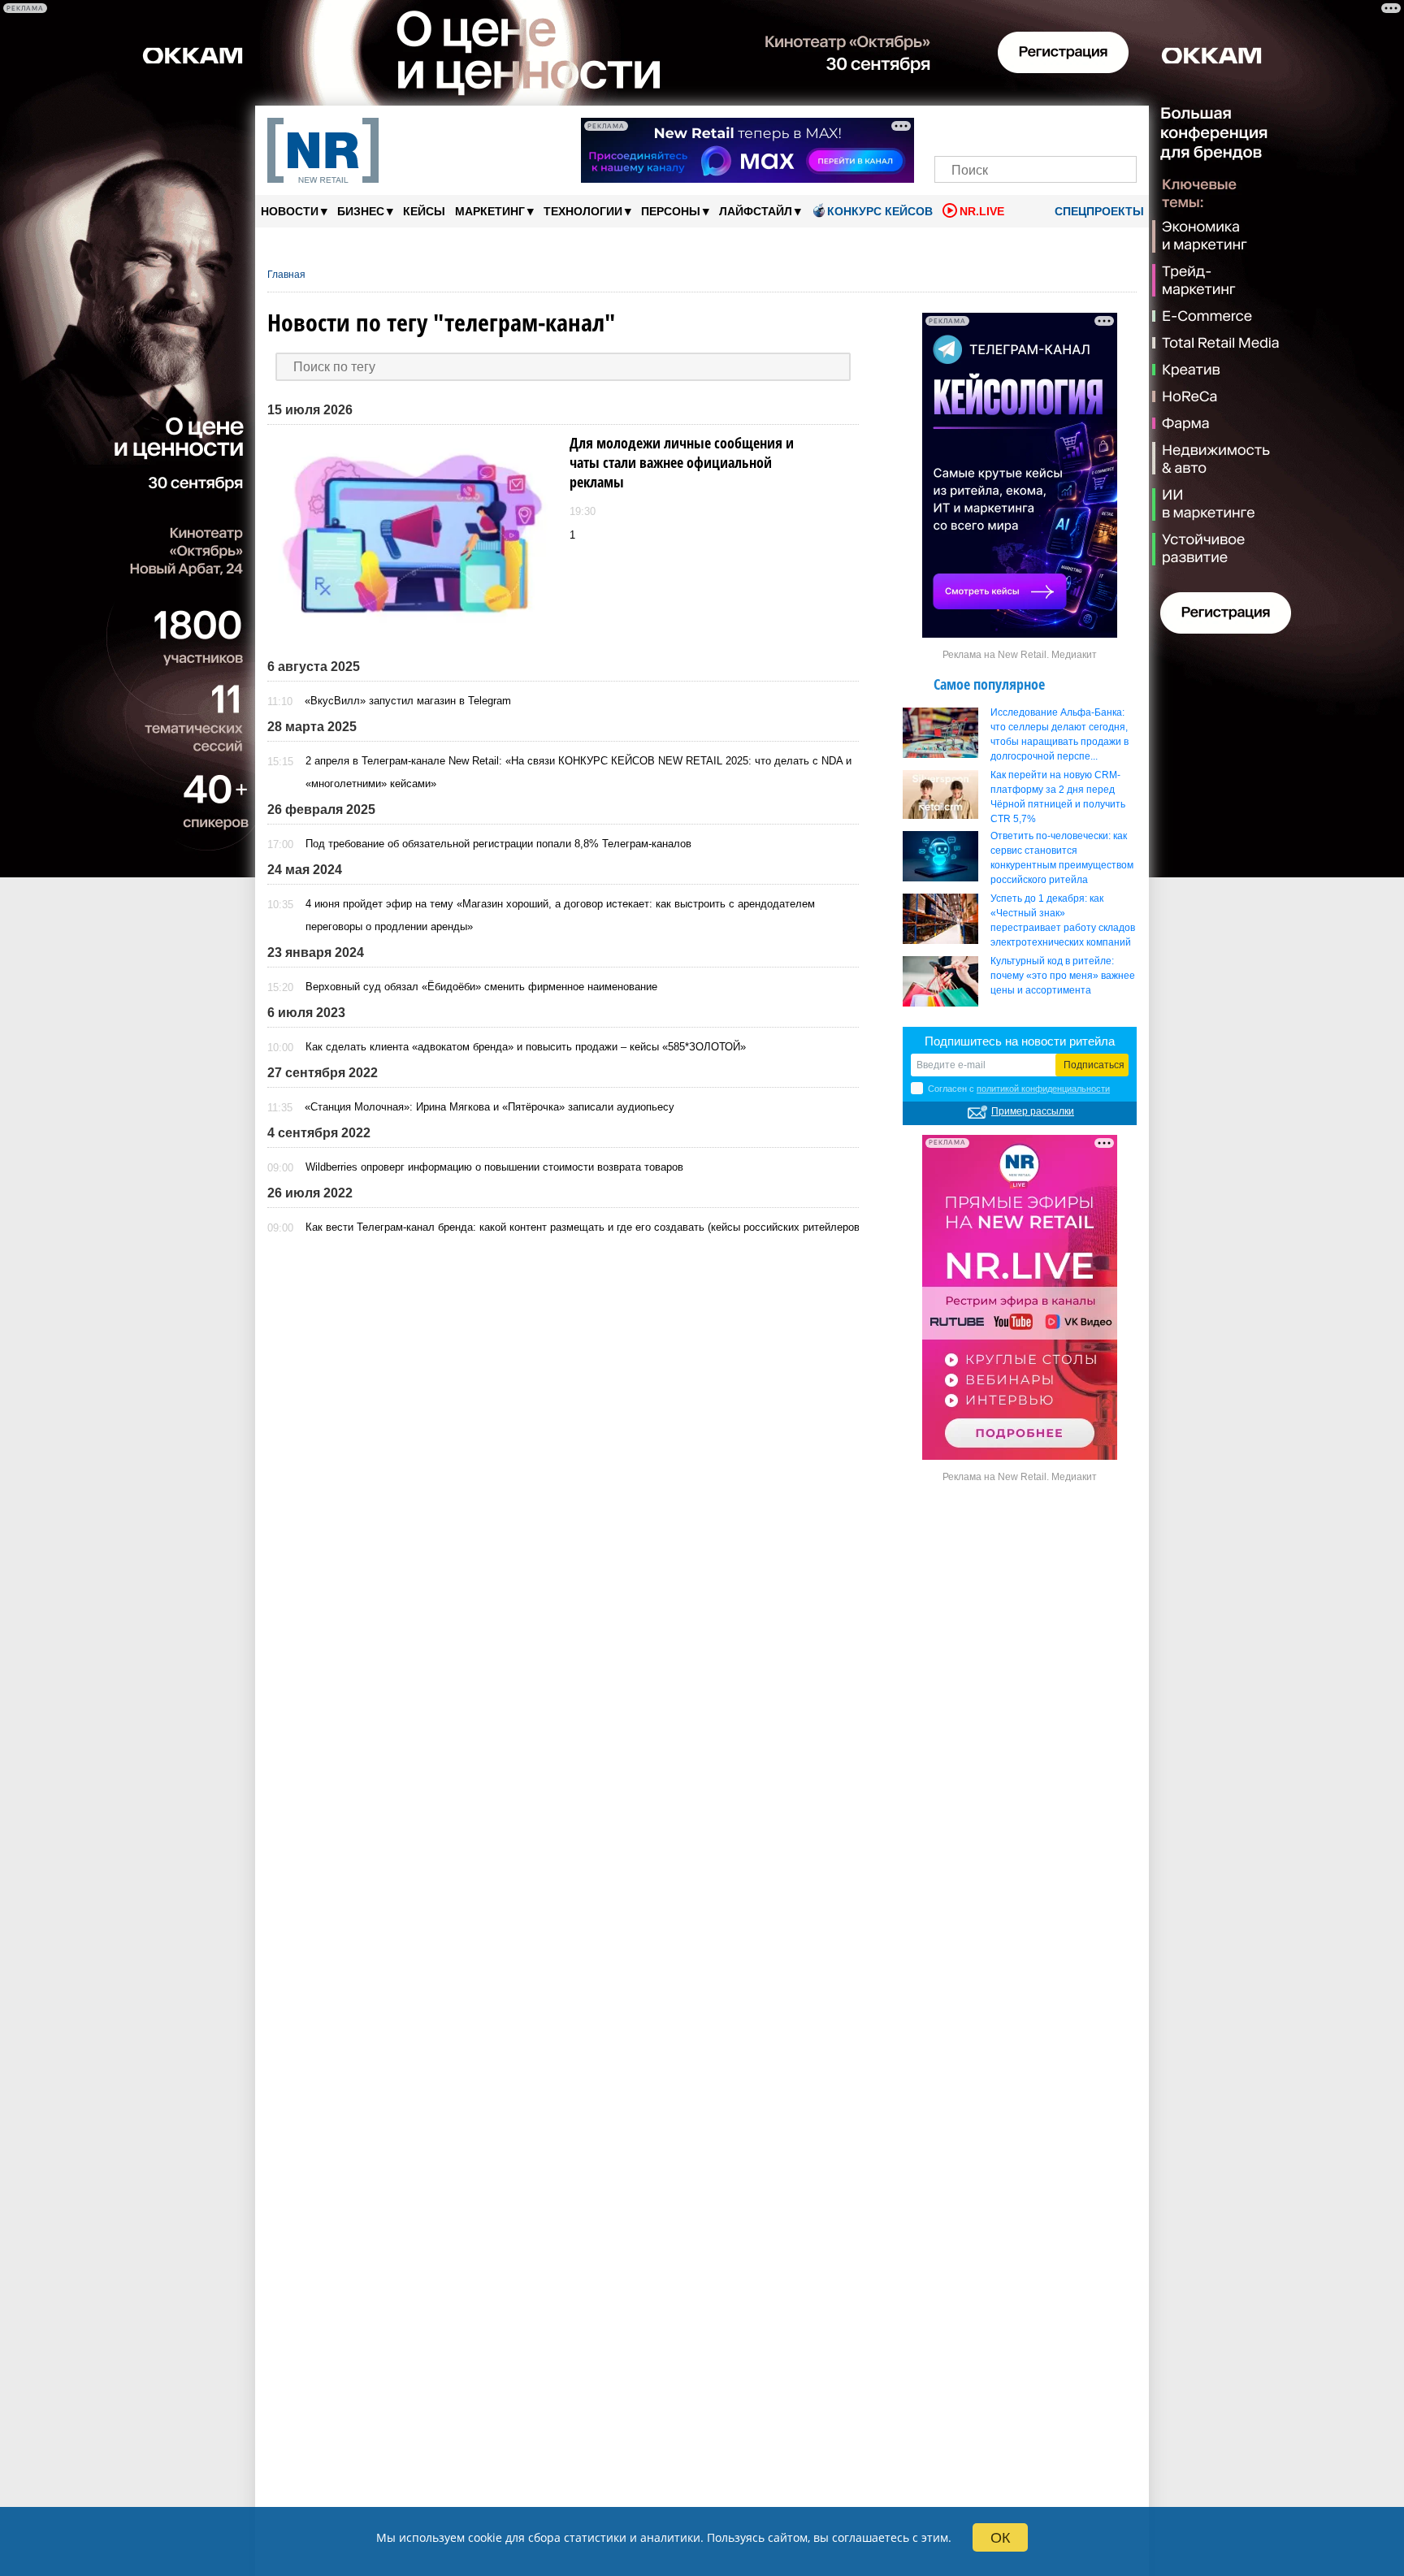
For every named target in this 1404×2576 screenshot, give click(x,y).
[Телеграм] (952, 128)
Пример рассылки (1033, 1111)
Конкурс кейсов (880, 211)
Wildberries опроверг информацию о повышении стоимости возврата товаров (494, 1167)
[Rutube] (1092, 128)
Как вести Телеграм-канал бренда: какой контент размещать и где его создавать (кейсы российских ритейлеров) (584, 1227)
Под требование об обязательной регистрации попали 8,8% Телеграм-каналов (498, 844)
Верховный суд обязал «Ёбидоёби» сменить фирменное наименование (481, 987)
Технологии (587, 211)
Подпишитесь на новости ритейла (1020, 1041)
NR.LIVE (982, 211)
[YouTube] (1063, 128)
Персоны (675, 211)
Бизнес (365, 211)
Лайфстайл (760, 211)
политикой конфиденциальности (1043, 1089)
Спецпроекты (1098, 211)
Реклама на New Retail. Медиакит (1020, 655)
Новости (294, 211)
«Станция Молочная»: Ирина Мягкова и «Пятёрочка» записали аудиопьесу (490, 1107)
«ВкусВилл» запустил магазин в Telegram (408, 701)
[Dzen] (1036, 128)
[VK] (980, 128)
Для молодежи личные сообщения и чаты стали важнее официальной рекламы (682, 462)
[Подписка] (1119, 128)
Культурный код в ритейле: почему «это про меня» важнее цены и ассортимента (1063, 976)
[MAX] (1008, 128)
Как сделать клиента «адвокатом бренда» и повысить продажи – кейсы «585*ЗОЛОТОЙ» (526, 1047)
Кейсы (424, 211)
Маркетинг (494, 211)
